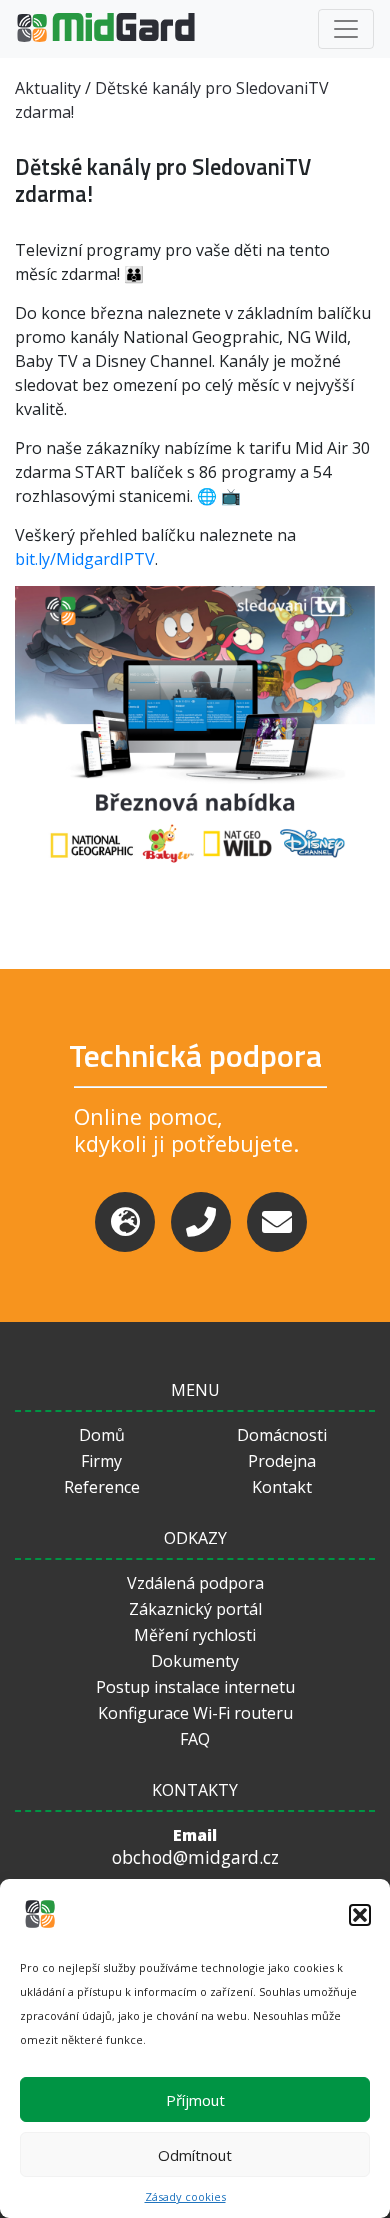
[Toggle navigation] (346, 29)
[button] (360, 1915)
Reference (102, 1487)
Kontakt (282, 1487)
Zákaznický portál (195, 1609)
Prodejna (282, 1461)
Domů (102, 1435)
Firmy (101, 1461)
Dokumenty (195, 1661)
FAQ (195, 1739)
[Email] (277, 1222)
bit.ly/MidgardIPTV (85, 559)
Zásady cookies (185, 2196)
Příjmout (195, 2100)
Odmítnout (195, 2155)
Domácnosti (282, 1435)
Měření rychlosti (195, 1635)
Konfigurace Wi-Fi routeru (195, 1713)
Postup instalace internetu (195, 1687)
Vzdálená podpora (195, 1583)
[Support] (125, 1222)
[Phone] (201, 1222)
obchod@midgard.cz (195, 1857)
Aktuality (48, 88)
